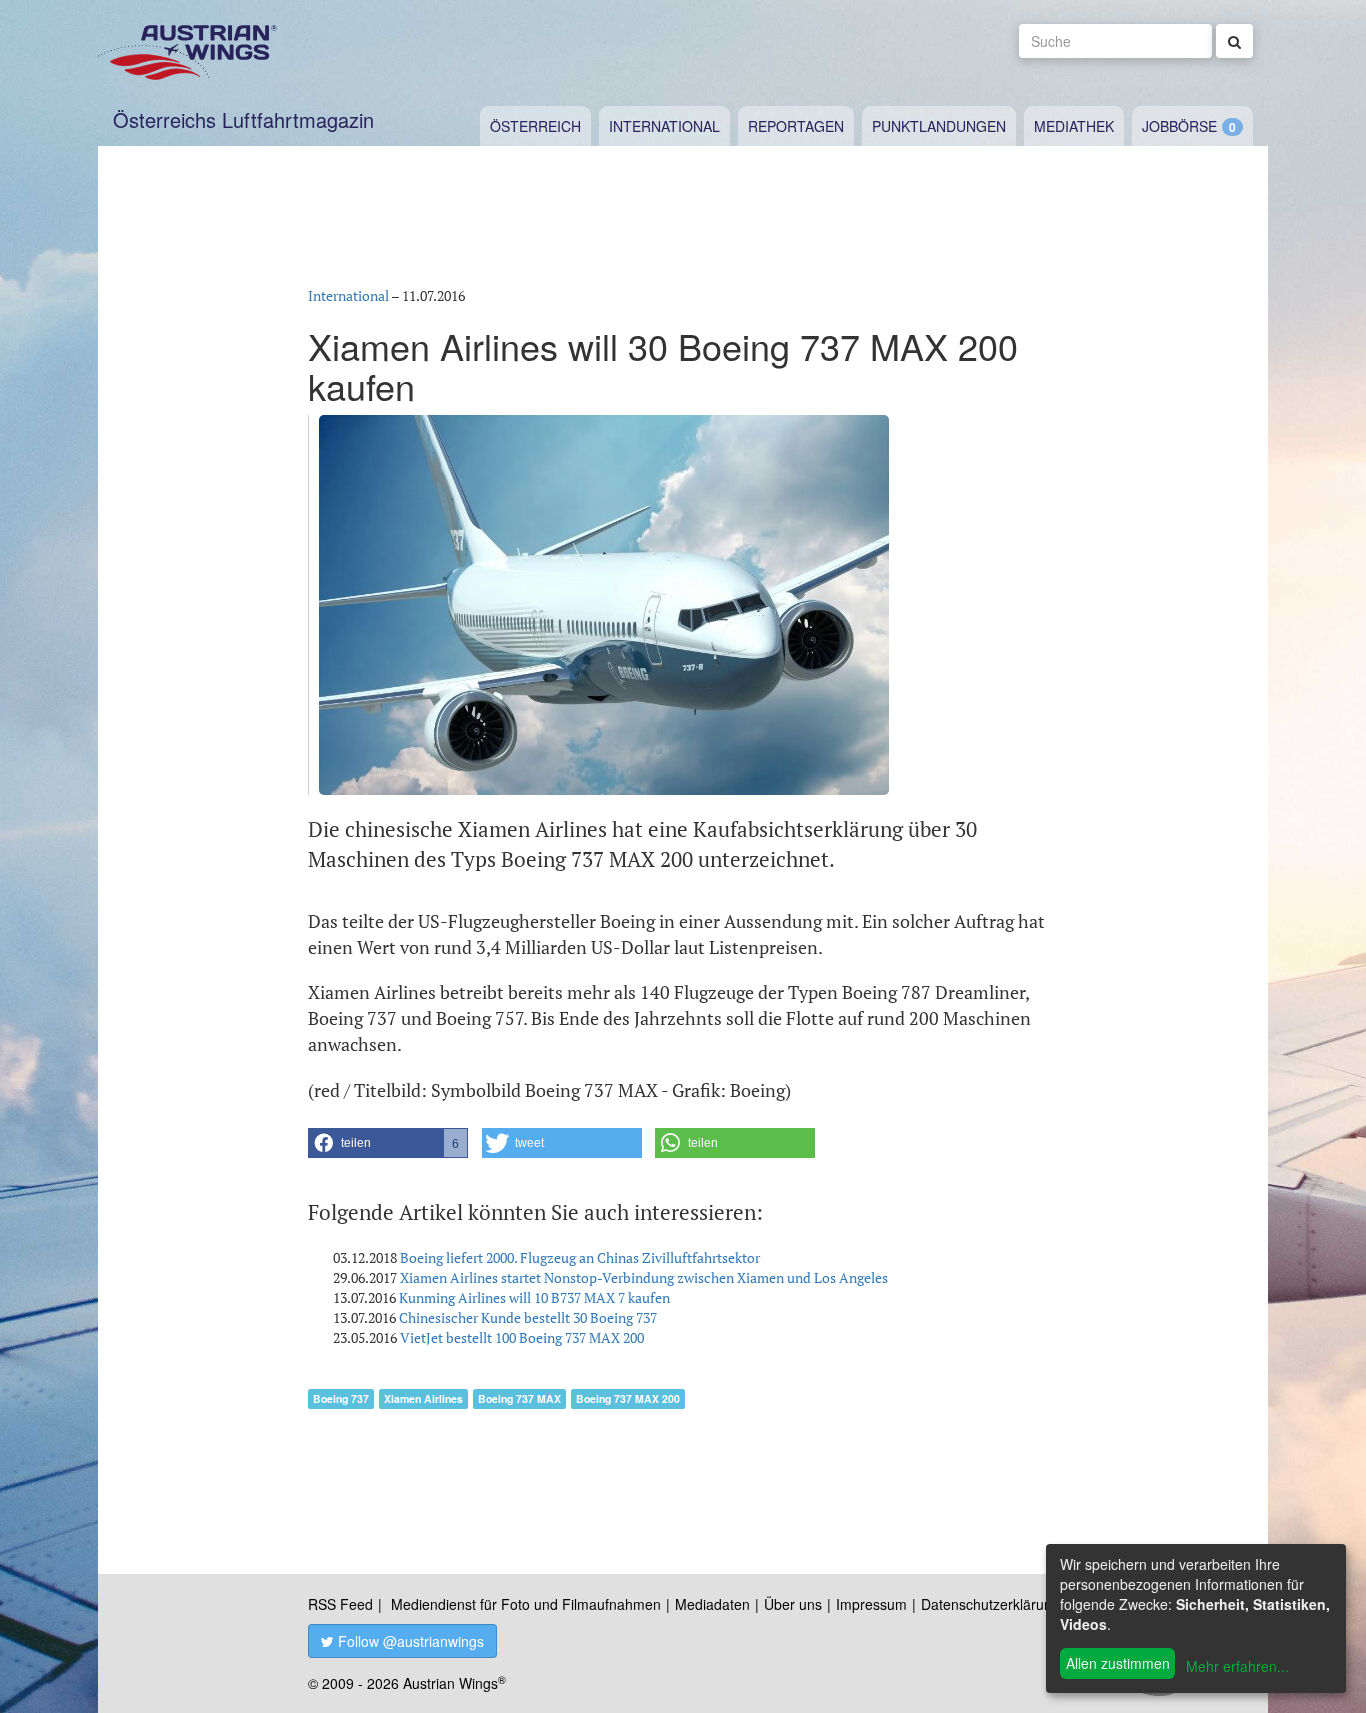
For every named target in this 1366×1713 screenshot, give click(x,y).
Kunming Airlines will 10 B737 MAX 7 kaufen (534, 1297)
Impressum (871, 1604)
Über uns (793, 1604)
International (664, 126)
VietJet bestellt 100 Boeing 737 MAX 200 (522, 1337)
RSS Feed (340, 1604)
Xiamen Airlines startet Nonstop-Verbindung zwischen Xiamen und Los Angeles (644, 1277)
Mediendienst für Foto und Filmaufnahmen (526, 1604)
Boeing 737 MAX (519, 1398)
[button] (388, 1143)
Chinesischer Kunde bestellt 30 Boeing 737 (528, 1317)
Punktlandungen (939, 126)
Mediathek (1074, 126)
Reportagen (796, 126)
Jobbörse (1179, 126)
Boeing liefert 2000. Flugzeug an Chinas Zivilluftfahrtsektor (580, 1257)
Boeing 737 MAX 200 (628, 1398)
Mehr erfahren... (1237, 1666)
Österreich (535, 126)
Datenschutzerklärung (990, 1604)
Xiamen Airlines (423, 1398)
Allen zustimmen (1118, 1663)
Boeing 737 (341, 1398)
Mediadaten (712, 1604)
